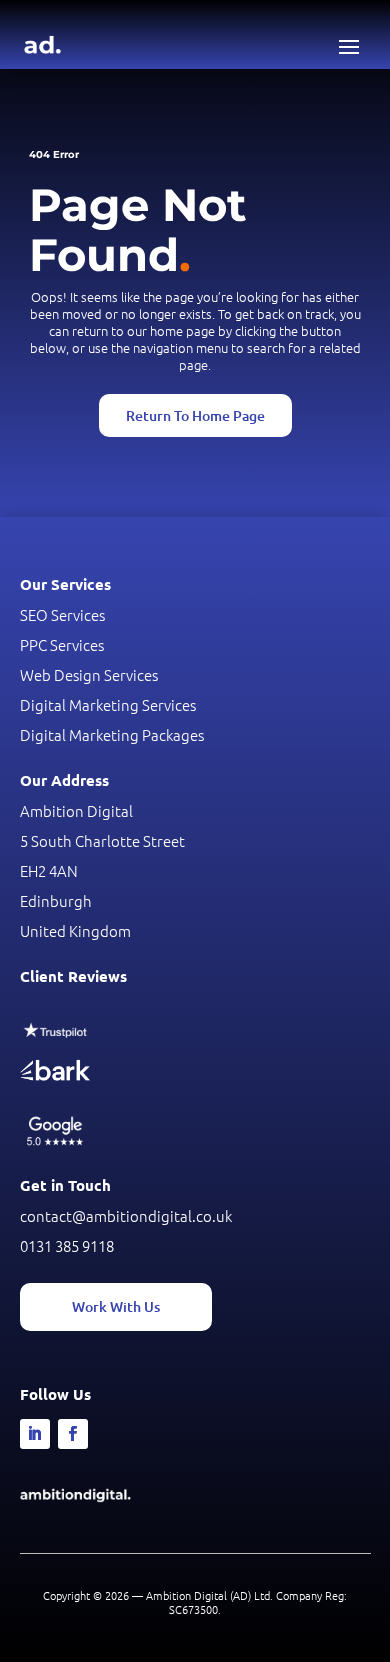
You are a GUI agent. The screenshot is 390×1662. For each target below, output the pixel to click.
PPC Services (62, 644)
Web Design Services (89, 674)
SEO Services (62, 614)
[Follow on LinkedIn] (35, 1434)
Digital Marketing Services (108, 704)
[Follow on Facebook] (73, 1434)
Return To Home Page (195, 415)
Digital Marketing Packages (112, 734)
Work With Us (116, 1306)
